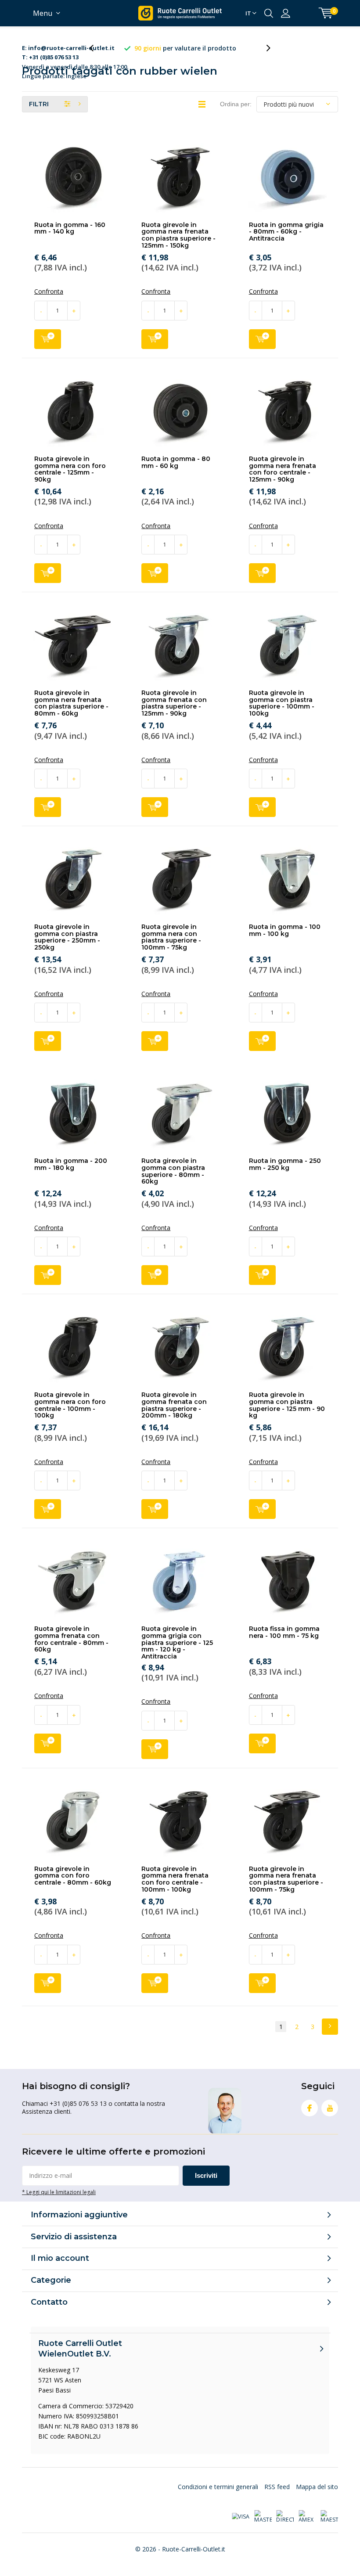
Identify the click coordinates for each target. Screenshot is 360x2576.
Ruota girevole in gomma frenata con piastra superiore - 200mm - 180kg (174, 1405)
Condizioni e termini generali (218, 2487)
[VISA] (241, 2517)
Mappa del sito (317, 2487)
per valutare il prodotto (185, 48)
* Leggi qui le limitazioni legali (59, 2192)
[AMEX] (307, 2517)
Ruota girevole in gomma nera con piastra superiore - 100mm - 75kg (171, 937)
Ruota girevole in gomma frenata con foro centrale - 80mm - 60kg (71, 1639)
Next (330, 2027)
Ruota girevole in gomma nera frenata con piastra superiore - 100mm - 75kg (286, 1879)
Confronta (49, 291)
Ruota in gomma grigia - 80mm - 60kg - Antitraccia (286, 232)
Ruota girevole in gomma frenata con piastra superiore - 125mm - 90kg (174, 703)
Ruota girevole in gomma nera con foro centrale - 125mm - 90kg (70, 469)
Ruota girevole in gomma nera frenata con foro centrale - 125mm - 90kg (283, 469)
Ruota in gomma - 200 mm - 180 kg (71, 1164)
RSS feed (277, 2487)
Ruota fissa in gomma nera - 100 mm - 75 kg (284, 1632)
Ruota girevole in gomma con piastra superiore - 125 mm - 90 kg (287, 1405)
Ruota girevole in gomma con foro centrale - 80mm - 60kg (73, 1876)
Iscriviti (206, 2175)
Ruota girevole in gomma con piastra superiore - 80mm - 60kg (173, 1171)
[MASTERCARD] (263, 2517)
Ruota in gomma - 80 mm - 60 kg (176, 462)
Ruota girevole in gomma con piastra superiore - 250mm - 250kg (67, 937)
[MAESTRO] (329, 2517)
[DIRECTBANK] (285, 2517)
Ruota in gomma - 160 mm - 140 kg (70, 228)
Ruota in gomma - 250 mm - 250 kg (285, 1164)
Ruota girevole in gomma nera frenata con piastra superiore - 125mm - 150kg (178, 235)
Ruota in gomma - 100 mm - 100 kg (285, 930)
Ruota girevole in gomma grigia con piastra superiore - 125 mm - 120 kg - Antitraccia (177, 1642)
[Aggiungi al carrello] (48, 339)
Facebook (310, 2108)
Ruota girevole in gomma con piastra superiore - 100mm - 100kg (282, 703)
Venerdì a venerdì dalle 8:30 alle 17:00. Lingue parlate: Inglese (75, 49)
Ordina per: (236, 104)
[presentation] (96, 48)
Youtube (330, 2108)
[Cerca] (269, 13)
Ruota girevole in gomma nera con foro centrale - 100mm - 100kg (70, 1405)
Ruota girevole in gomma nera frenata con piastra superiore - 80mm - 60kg (71, 703)
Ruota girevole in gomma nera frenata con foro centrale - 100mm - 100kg (175, 1879)
